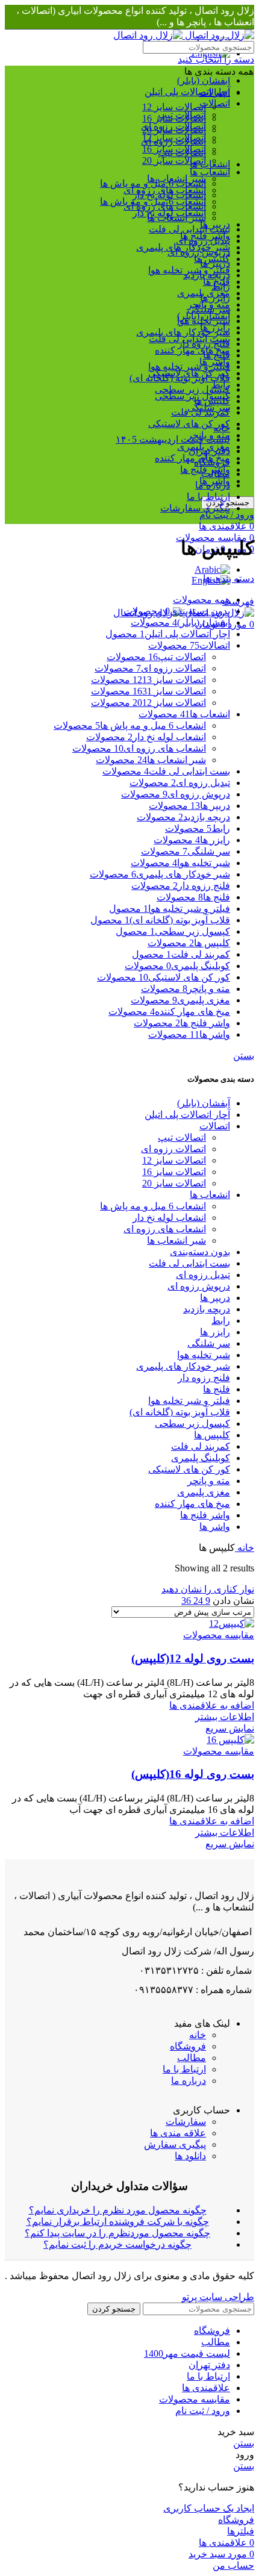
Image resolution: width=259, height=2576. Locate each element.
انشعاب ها (210, 172)
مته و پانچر (209, 1481)
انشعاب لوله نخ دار (169, 213)
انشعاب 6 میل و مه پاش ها (153, 201)
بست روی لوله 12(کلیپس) (193, 1658)
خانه (245, 1548)
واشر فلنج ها (205, 1515)
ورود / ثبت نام (203, 2411)
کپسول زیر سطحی (192, 389)
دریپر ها (215, 1298)
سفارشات (186, 2122)
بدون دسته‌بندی (200, 1252)
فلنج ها (217, 1389)
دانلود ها (190, 2156)
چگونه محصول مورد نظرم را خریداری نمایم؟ (118, 2210)
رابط (221, 1321)
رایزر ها (215, 1332)
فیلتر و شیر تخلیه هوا (189, 366)
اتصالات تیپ (182, 153)
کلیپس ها (212, 1435)
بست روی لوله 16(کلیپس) (193, 1774)
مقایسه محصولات (195, 2399)
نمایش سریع (230, 1728)
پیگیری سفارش (175, 2144)
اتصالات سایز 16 (174, 118)
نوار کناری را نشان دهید (208, 1589)
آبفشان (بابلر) (204, 80)
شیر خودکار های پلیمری (183, 332)
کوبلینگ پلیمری (201, 1458)
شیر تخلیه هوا (204, 1355)
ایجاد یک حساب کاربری (209, 2508)
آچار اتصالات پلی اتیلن (187, 92)
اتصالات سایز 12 (174, 107)
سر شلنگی (209, 1343)
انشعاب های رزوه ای (165, 190)
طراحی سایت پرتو (218, 2297)
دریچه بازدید (207, 1309)
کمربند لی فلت (201, 1446)
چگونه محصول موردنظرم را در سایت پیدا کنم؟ (117, 2233)
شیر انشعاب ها (176, 179)
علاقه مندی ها (178, 2133)
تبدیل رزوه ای (203, 1275)
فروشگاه (188, 2046)
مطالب (192, 2058)
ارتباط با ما (184, 2069)
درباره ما (189, 2081)
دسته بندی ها (229, 579)
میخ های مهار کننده (192, 458)
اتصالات (215, 1126)
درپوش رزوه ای (199, 1286)
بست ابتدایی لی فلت (189, 229)
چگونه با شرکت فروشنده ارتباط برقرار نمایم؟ (118, 2222)
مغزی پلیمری (204, 1492)
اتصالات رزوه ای (173, 141)
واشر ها (215, 1527)
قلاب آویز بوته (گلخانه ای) (180, 1412)
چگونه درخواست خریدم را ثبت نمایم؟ (117, 2244)
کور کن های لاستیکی (189, 424)
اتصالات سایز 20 (174, 161)
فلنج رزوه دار (204, 1378)
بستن (244, 1056)
